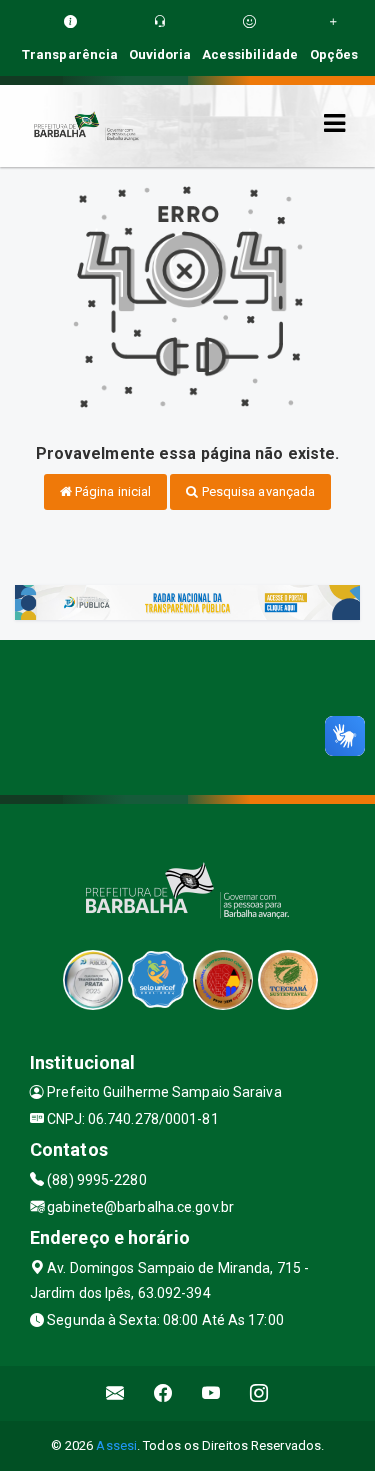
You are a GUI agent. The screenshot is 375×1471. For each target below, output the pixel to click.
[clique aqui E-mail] (115, 1393)
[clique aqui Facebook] (163, 1393)
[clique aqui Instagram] (259, 1393)
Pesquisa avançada (257, 491)
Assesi (116, 1445)
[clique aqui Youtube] (211, 1393)
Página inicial (112, 491)
